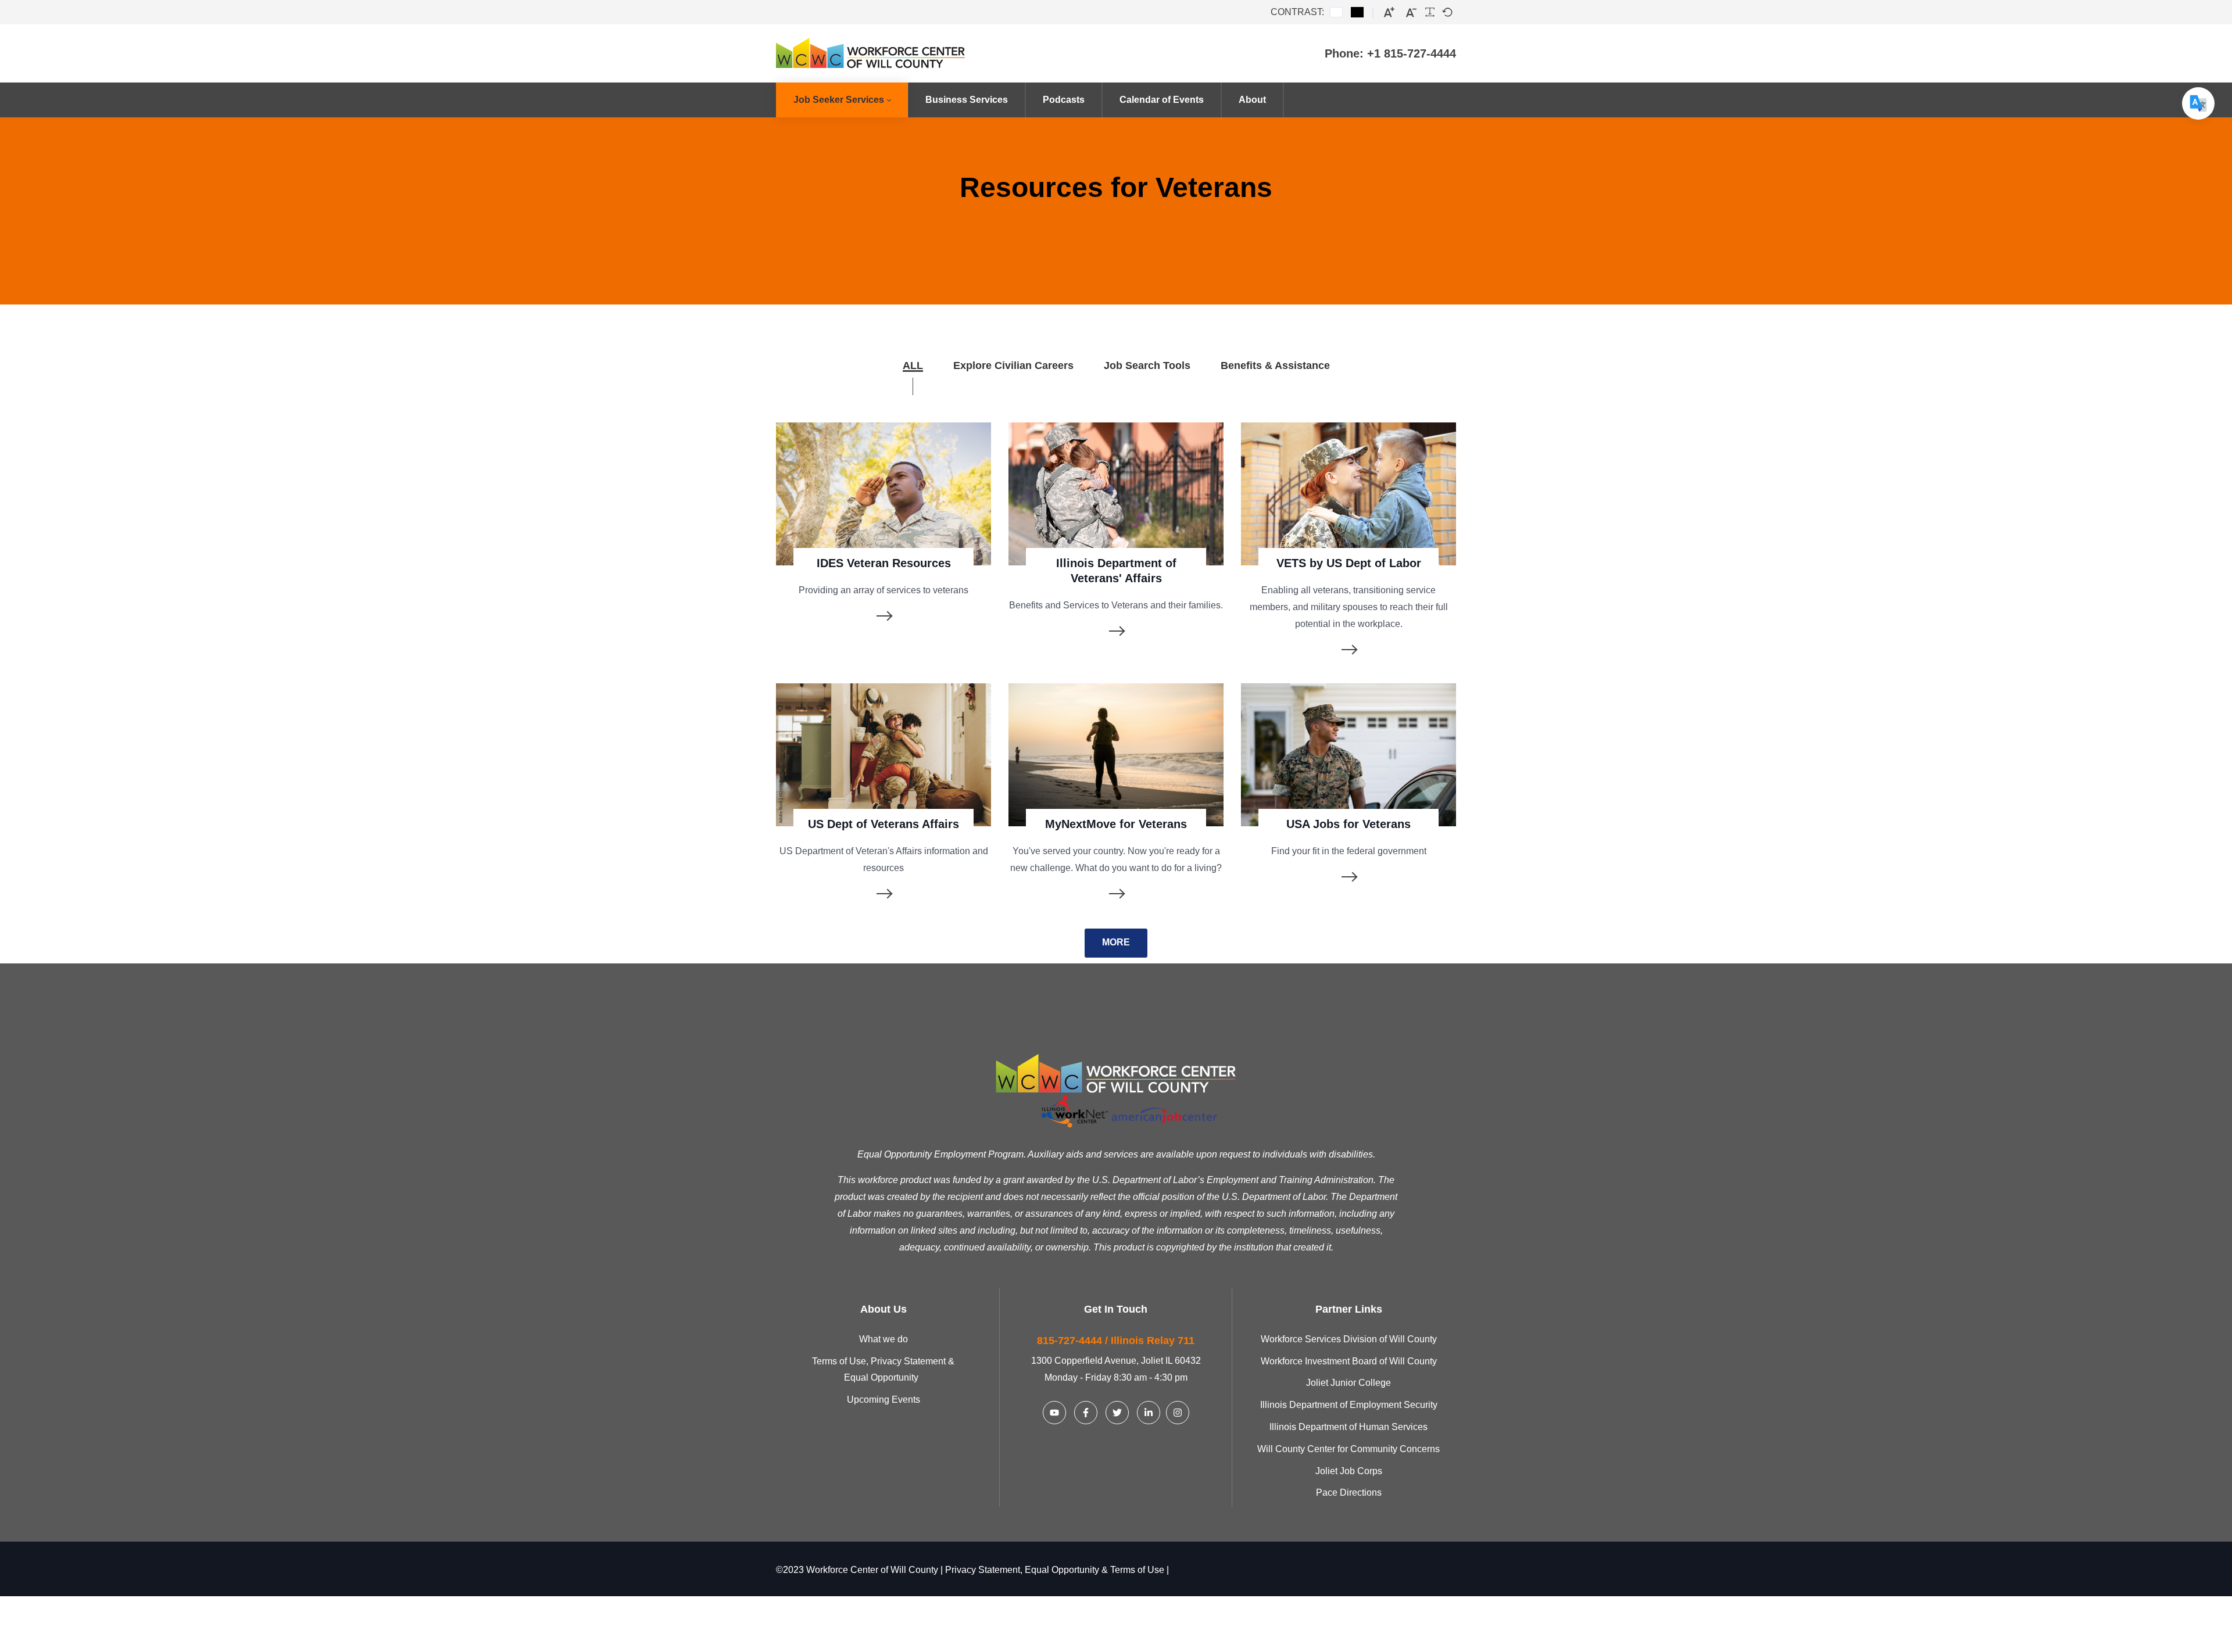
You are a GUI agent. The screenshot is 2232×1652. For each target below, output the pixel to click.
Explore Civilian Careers (1013, 365)
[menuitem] (842, 100)
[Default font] (1447, 12)
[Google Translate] (2198, 103)
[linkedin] (1086, 1413)
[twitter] (1117, 1413)
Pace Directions (1349, 1492)
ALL (913, 365)
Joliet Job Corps (1349, 1471)
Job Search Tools (1147, 365)
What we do (884, 1339)
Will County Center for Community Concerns (1348, 1449)
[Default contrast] (1336, 12)
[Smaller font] (1411, 12)
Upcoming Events (884, 1400)
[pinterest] (1054, 1413)
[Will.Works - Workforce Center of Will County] (890, 53)
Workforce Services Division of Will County (1349, 1339)
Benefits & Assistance (1275, 365)
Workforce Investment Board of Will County (1349, 1361)
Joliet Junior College (1348, 1383)
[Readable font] (1430, 12)
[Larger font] (1389, 12)
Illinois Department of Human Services (1348, 1427)
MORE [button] (1116, 942)
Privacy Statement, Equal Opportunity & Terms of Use (1055, 1570)
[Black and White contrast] (1357, 12)
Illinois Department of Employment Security (1349, 1405)
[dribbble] (1149, 1413)
